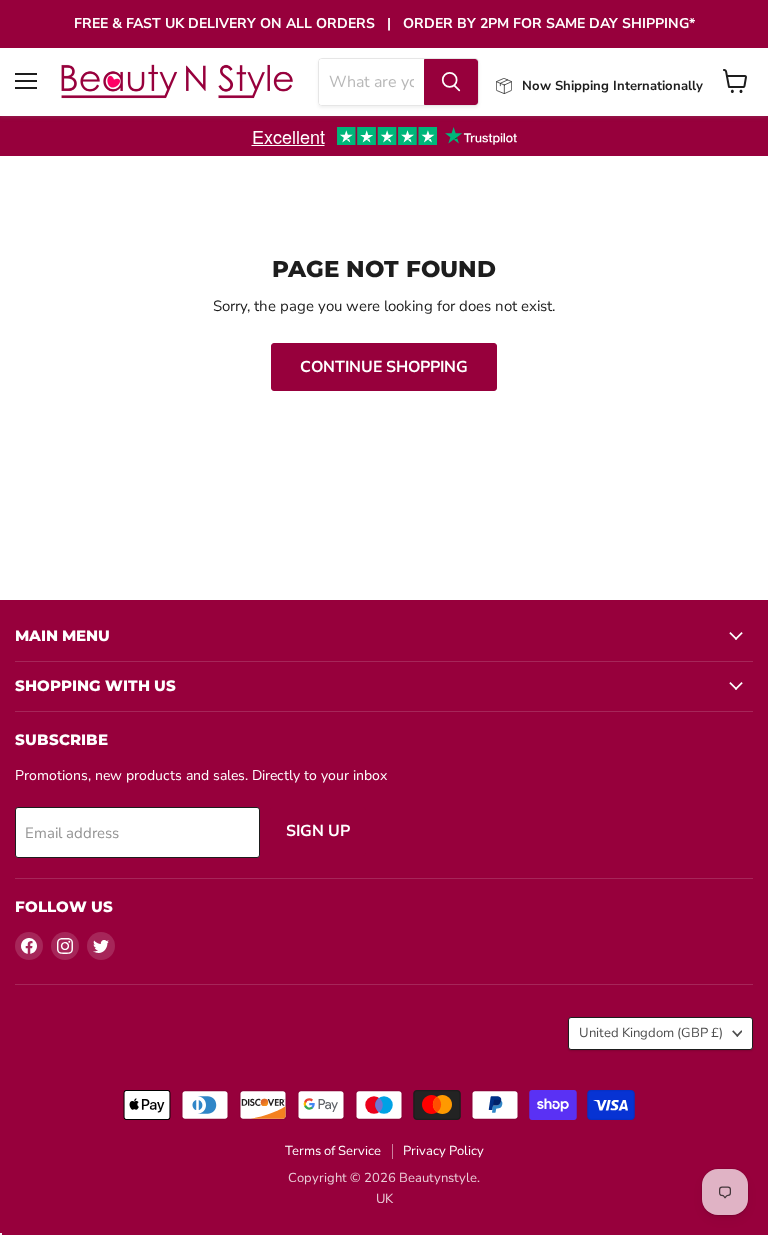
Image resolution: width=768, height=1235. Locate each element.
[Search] (451, 82)
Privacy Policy (443, 1151)
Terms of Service (333, 1151)
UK (384, 1199)
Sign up (318, 831)
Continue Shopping (384, 367)
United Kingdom (651, 1033)
